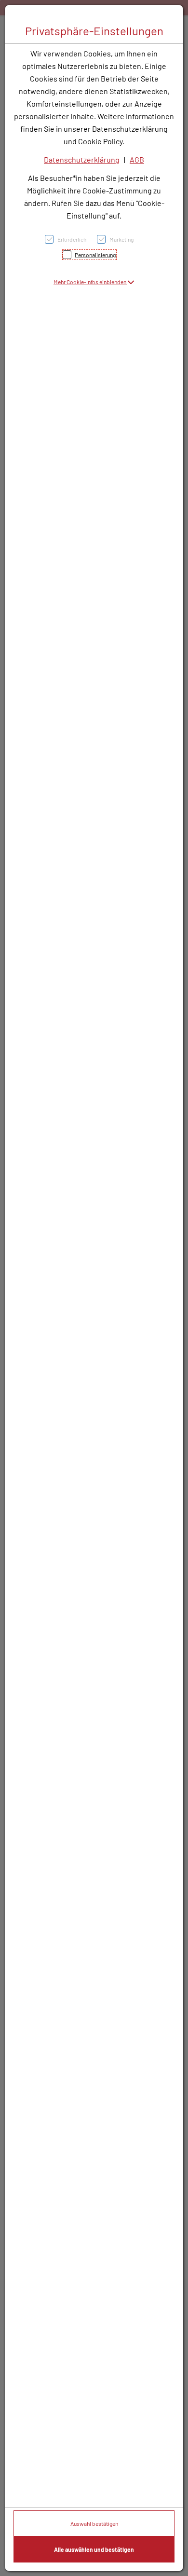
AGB (137, 159)
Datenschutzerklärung (82, 159)
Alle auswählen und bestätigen (94, 2549)
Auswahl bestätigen (94, 2523)
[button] (94, 282)
